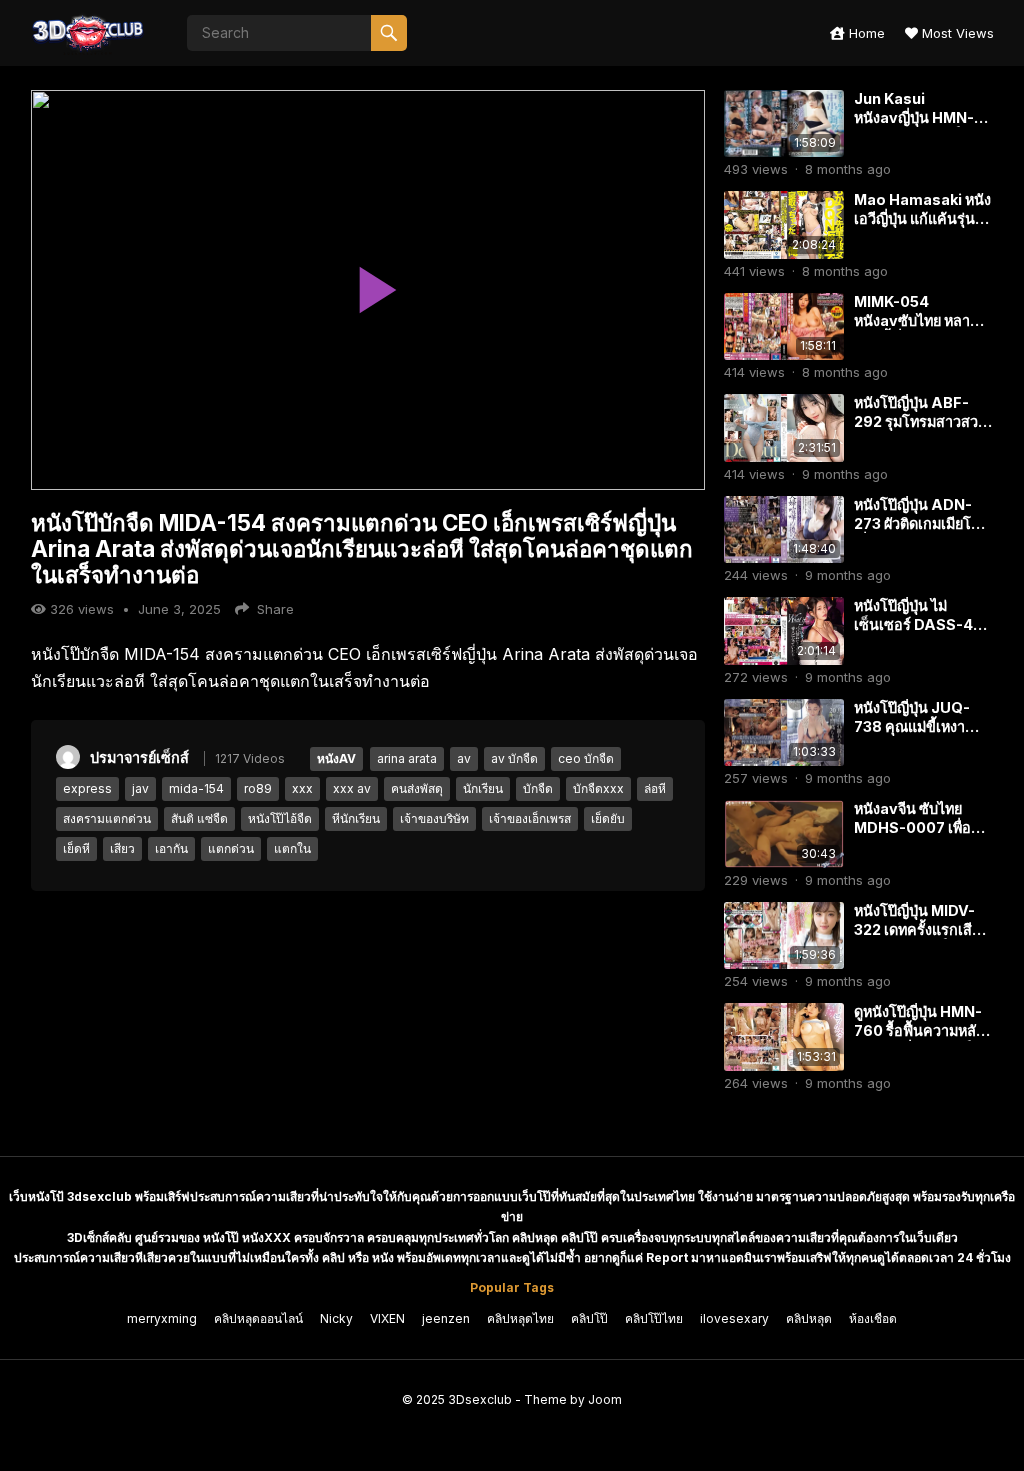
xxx (302, 788)
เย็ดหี (76, 848)
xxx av (352, 788)
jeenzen (446, 1318)
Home (865, 33)
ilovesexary (734, 1318)
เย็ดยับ (608, 818)
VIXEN (387, 1318)
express (87, 788)
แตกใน (292, 848)
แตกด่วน (231, 848)
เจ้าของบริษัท (434, 818)
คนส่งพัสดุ (417, 788)
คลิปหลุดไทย (520, 1318)
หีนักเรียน (356, 818)
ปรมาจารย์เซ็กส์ (139, 757)
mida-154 (196, 788)
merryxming (162, 1318)
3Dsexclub (480, 1399)
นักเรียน (483, 788)
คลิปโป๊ (589, 1318)
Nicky (336, 1318)
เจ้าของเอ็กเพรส (530, 818)
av (464, 758)
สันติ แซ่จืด (199, 818)
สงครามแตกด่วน (107, 818)
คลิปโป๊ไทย (654, 1318)
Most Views (956, 33)
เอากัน (171, 848)
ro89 (258, 788)
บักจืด (538, 788)
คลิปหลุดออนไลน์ (258, 1318)
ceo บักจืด (586, 758)
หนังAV (336, 758)
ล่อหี (655, 788)
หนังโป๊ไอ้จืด (280, 818)
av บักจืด (514, 758)
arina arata (407, 758)
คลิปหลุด (809, 1318)
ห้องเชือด (873, 1318)
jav (140, 788)
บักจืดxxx (598, 788)
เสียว (122, 848)
